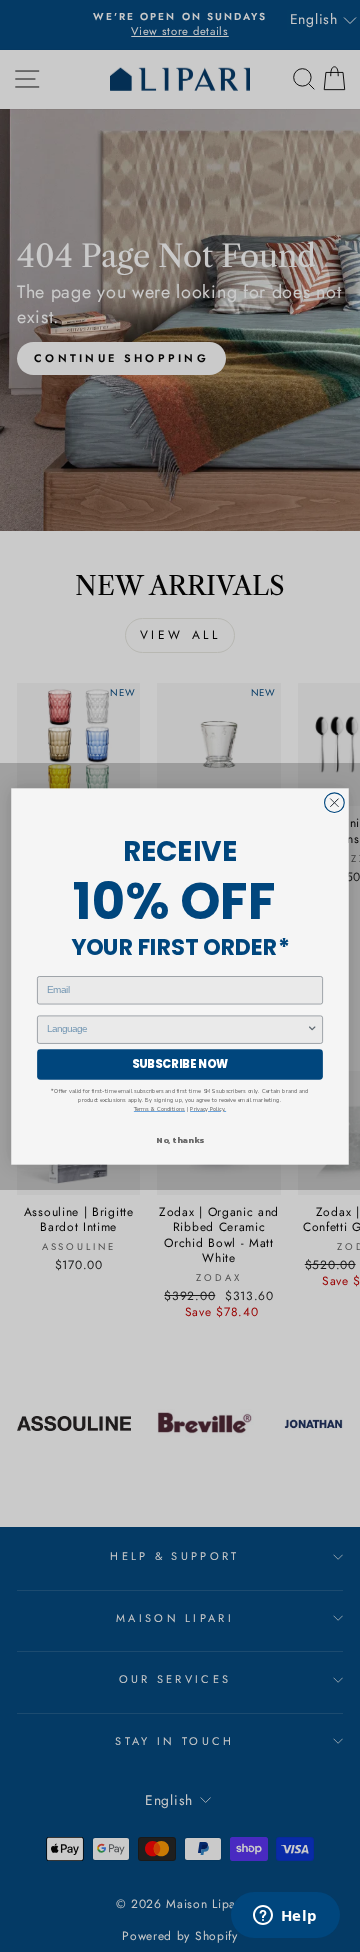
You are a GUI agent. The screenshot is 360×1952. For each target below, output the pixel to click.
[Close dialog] (335, 802)
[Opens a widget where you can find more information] (285, 1917)
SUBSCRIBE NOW (180, 1064)
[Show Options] (312, 1029)
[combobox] (177, 1029)
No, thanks (179, 1140)
